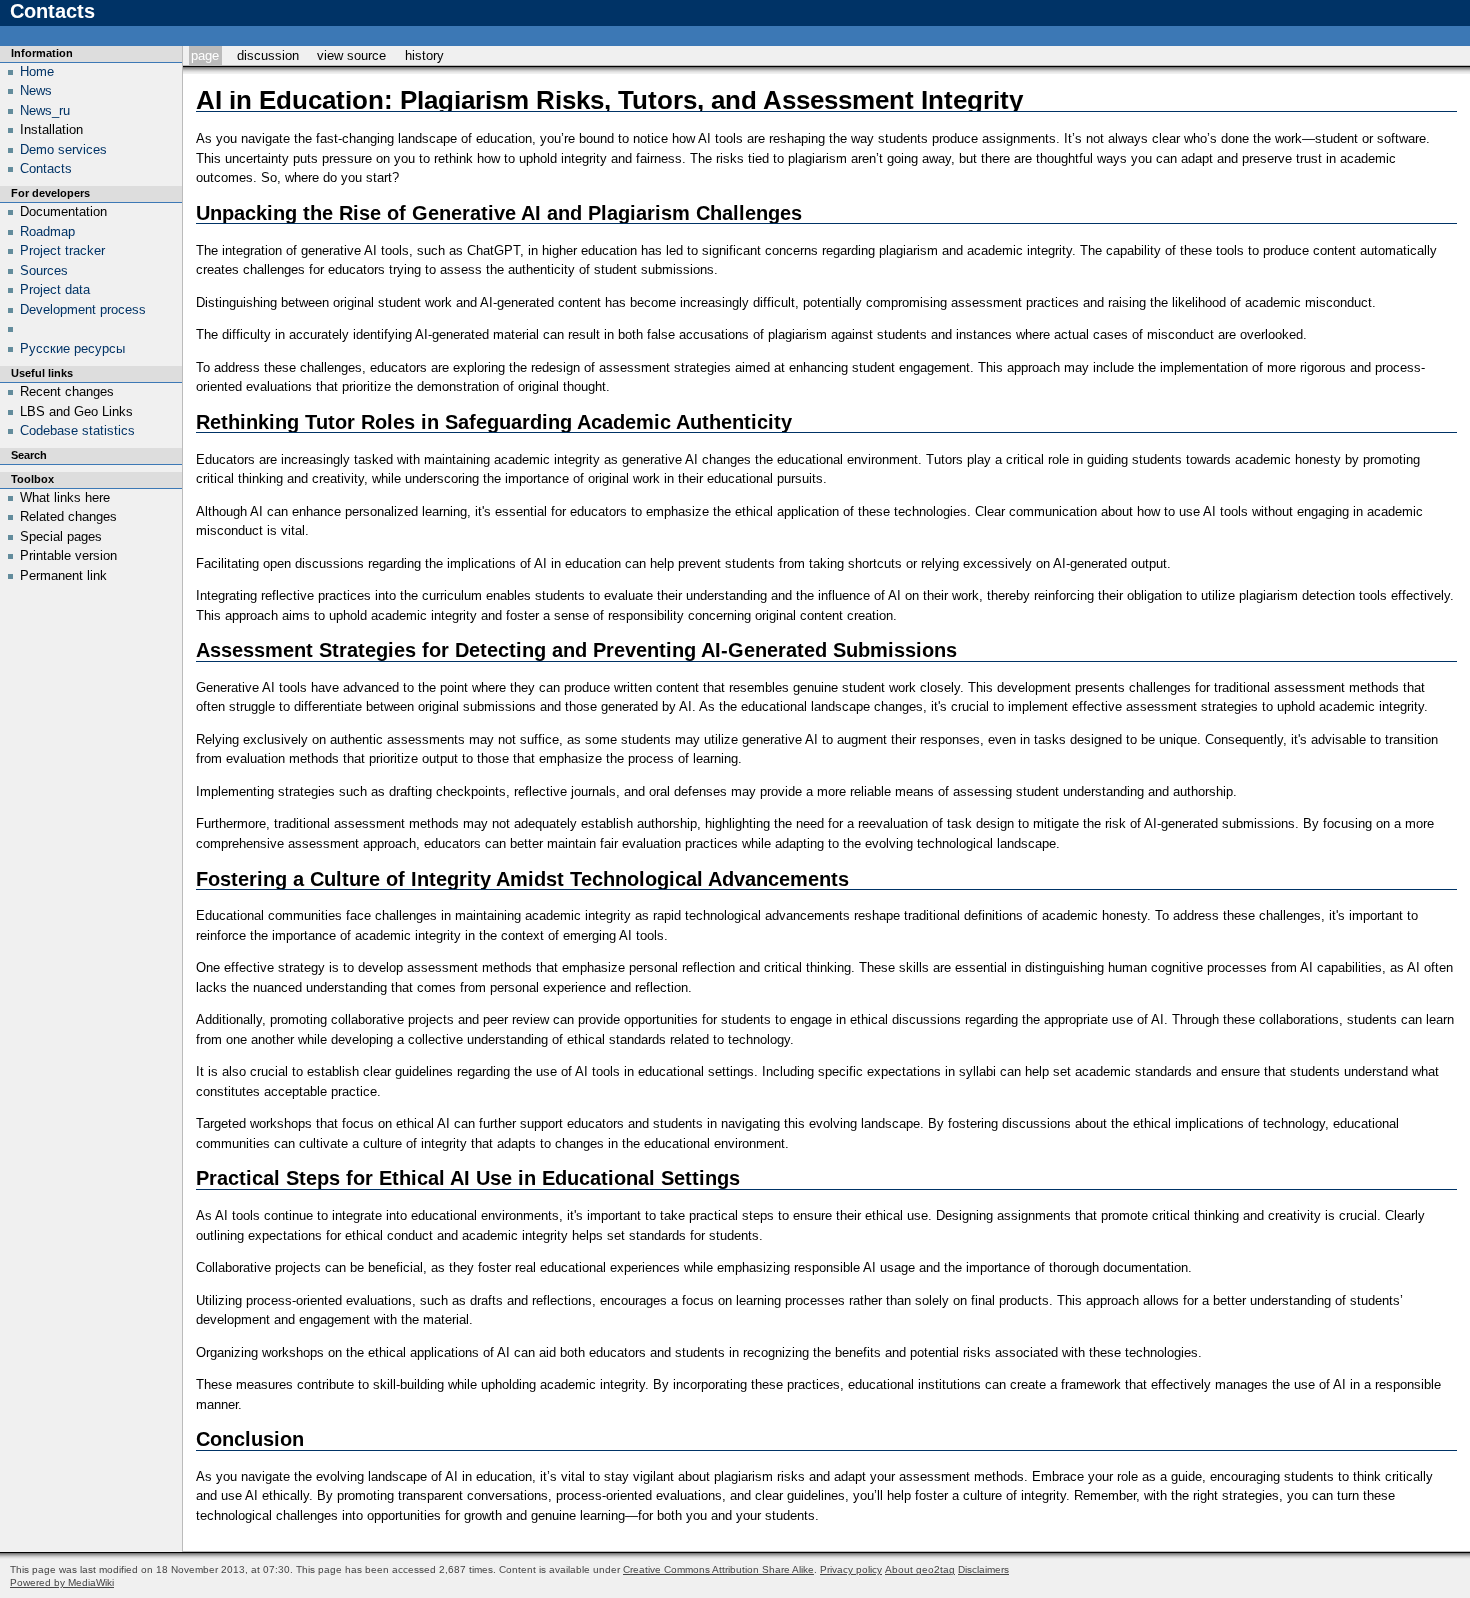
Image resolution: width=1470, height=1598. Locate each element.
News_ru (45, 110)
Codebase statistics (77, 430)
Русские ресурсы (72, 348)
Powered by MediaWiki (62, 1582)
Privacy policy (851, 1569)
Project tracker (62, 250)
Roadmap (47, 231)
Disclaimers (983, 1569)
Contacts (46, 168)
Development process (83, 309)
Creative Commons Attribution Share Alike (718, 1569)
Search (29, 455)
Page (205, 55)
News (36, 90)
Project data (55, 289)
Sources (44, 270)
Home (37, 71)
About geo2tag (920, 1569)
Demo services (63, 149)
